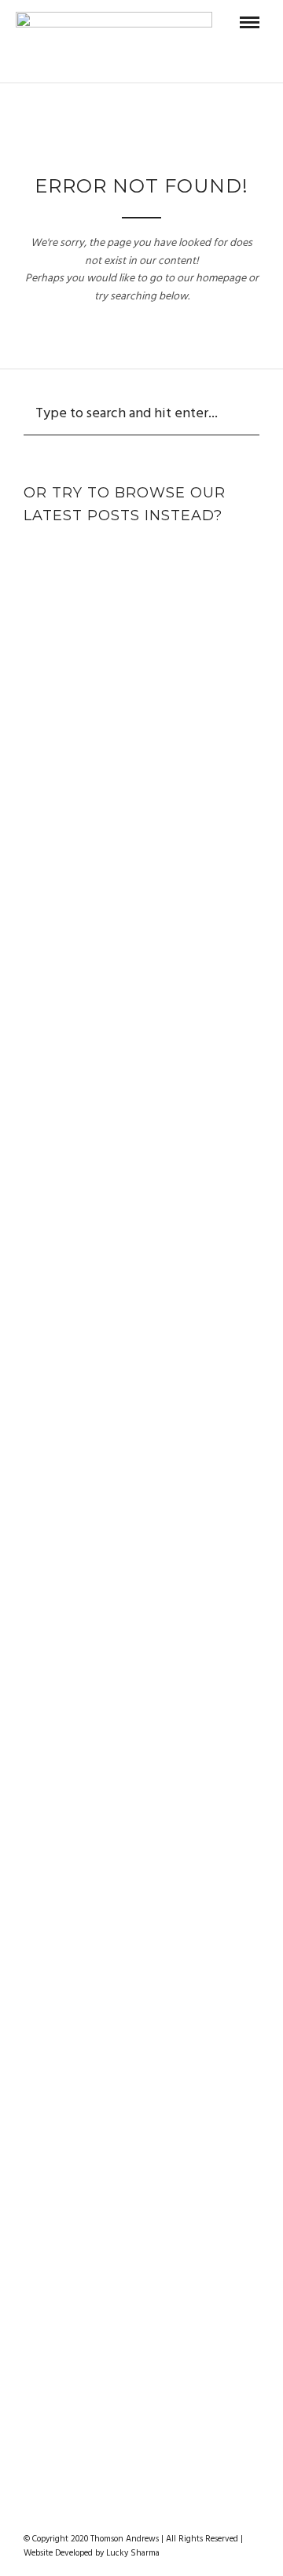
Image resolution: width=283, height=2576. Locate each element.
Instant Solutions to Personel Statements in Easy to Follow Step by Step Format (141, 1378)
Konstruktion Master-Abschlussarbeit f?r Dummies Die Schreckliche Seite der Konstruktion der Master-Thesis (141, 1172)
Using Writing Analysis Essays (141, 1543)
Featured (92, 556)
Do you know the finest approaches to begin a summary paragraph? (142, 2243)
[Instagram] (172, 2514)
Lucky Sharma (133, 2553)
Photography (178, 556)
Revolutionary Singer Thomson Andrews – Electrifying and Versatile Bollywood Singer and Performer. (141, 617)
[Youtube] (152, 2514)
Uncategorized (142, 781)
